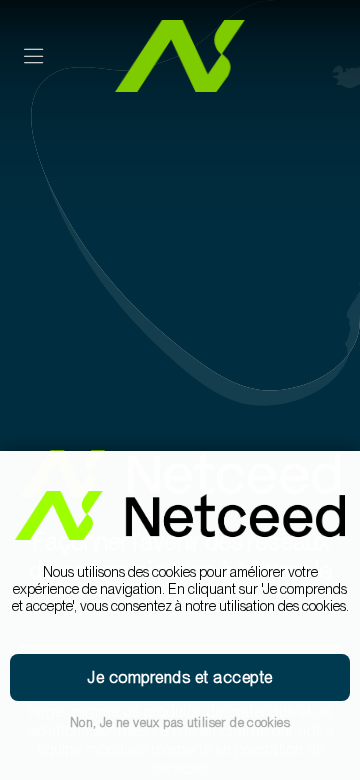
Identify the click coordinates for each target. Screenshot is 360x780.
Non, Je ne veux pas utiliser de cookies (180, 722)
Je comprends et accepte (179, 677)
